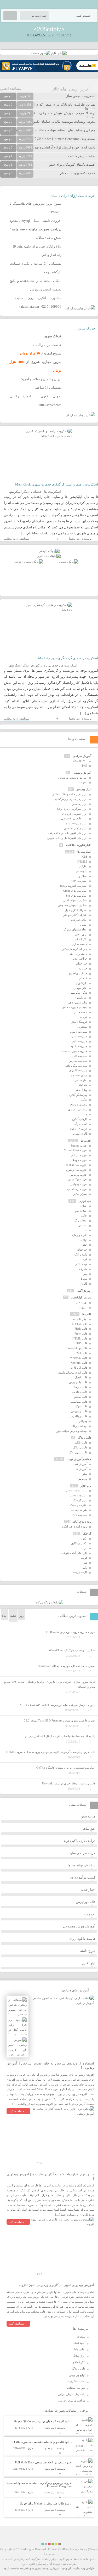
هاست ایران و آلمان (47, 345)
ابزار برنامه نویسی (76, 1490)
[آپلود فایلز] (58, 53)
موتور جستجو (79, 1075)
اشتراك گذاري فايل (76, 910)
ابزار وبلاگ (79, 2356)
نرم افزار (86, 1486)
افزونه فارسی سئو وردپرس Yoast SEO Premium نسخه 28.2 (60, 1720)
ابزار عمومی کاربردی (75, 814)
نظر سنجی (81, 1080)
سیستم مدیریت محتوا (74, 1007)
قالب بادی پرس (78, 1382)
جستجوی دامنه (78, 954)
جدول (84, 1245)
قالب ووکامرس (78, 1416)
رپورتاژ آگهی (84, 1291)
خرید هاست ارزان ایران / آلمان (73, 196)
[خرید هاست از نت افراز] (49, 556)
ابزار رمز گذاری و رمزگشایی (70, 799)
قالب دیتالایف (80, 1392)
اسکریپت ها (53, 492)
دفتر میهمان (80, 988)
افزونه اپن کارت (78, 1155)
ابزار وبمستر (84, 789)
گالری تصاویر (80, 1134)
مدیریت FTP (80, 1515)
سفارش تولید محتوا (82, 1865)
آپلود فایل (89, 1963)
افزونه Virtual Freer (76, 1150)
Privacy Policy (79, 2549)
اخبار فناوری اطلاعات (79, 845)
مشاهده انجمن (11, 89)
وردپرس (82, 1479)
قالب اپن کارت (79, 1368)
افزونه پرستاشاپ (77, 1189)
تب (85, 1230)
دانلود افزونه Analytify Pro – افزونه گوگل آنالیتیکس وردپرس (60, 1736)
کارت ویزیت (80, 1572)
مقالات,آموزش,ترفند (79, 1459)
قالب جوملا (81, 1387)
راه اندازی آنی (51, 255)
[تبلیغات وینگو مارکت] (49, 1602)
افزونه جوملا (80, 1160)
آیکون (84, 1538)
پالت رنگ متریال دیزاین (72, 2394)
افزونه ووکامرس (78, 1179)
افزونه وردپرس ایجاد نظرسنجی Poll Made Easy (43, 2462)
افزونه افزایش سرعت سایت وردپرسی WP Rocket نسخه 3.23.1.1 (56, 1705)
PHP (85, 766)
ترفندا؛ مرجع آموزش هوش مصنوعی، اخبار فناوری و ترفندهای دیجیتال (48, 115)
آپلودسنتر (82, 871)
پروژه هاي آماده (82, 1522)
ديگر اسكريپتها (19, 492)
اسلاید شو (81, 1211)
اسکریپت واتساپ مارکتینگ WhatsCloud (72, 1650)
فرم (85, 1259)
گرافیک (87, 1533)
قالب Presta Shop (77, 1348)
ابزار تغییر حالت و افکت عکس (70, 794)
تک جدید (90, 1914)
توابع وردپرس (77, 2375)
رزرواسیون (81, 998)
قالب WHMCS (79, 1358)
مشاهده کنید (17, 2111)
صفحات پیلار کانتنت (82, 156)
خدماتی (36, 492)
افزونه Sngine (79, 1145)
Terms (93, 2549)
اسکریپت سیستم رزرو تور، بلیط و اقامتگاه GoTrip (66, 1768)
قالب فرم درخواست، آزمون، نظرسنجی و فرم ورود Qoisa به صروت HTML (51, 1752)
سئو (85, 1474)
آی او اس (82, 1302)
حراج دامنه (88, 1951)
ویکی (84, 1099)
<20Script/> (49, 29)
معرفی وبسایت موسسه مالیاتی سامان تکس (64, 122)
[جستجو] (10, 16)
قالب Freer (81, 1334)
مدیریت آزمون (79, 1032)
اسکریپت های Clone (75, 891)
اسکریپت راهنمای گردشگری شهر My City (68, 658)
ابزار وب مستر (79, 1495)
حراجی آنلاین (80, 959)
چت (85, 1114)
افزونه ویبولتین (79, 1184)
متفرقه (83, 1269)
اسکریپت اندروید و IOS (74, 886)
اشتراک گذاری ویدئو (75, 915)
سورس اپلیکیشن (81, 1297)
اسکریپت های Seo (77, 896)
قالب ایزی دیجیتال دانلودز (72, 1373)
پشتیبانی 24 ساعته (48, 388)
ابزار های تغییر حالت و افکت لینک (68, 833)
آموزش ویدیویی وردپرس (73, 778)
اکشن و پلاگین (79, 1543)
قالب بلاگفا (81, 1442)
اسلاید (84, 1206)
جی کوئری (85, 1201)
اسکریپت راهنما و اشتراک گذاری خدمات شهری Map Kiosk (57, 484)
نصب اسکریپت (76, 2381)
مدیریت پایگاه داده (76, 1066)
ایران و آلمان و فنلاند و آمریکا (41, 379)
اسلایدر (83, 876)
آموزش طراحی (82, 756)
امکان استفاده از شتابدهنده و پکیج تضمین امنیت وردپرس (36, 285)
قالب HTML (80, 1338)
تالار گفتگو (81, 939)
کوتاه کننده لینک (78, 1129)
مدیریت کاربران (78, 1070)
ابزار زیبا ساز (80, 804)
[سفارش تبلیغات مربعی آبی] (68, 562)
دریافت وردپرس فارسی (71, 2400)
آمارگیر (83, 866)
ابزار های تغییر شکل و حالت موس (67, 838)
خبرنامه (83, 968)
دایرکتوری (38, 665)
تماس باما (80, 2349)
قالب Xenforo (79, 1363)
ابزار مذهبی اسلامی (76, 828)
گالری (84, 1284)
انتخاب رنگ (81, 1220)
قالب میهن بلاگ (78, 1452)
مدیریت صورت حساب (74, 1051)
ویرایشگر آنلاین (78, 1095)
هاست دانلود (11, 2568)
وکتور (84, 1568)
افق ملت (89, 1829)
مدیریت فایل (80, 1056)
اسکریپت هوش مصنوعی (73, 905)
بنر (86, 1548)
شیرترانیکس (80, 1194)
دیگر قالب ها (80, 1319)
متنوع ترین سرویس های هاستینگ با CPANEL (36, 208)
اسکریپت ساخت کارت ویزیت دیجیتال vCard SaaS (66, 1666)
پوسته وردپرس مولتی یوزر (72, 1431)
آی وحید (66, 2568)
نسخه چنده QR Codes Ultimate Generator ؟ (65, 139)
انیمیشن (83, 1225)
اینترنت (83, 782)
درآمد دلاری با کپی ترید (79, 1841)
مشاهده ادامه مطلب (16, 539)
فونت (84, 1558)
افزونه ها (86, 1141)
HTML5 (82, 862)
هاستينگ (82, 1085)
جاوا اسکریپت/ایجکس (74, 949)
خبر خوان (82, 963)
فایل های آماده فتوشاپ (74, 1553)
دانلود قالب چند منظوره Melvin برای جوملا (46, 2503)
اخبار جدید (88, 1890)
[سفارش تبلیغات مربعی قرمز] (29, 562)
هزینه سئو (88, 1816)
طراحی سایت (79, 1510)
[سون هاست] (41, 53)
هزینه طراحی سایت (81, 1853)
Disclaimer (49, 2554)
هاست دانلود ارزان (82, 1939)
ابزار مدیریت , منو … (75, 823)
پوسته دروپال (80, 1426)
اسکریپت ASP (79, 881)
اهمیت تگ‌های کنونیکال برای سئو (72, 164)
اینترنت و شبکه (79, 1505)
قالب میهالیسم (79, 1402)
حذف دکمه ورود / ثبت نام (78, 173)
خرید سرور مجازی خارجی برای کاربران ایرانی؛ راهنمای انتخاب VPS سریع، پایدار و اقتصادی (49, 1684)
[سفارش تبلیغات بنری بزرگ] (49, 551)
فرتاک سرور (86, 328)
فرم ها (83, 1017)
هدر (85, 1563)
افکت (84, 1215)
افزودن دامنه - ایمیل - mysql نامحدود (36, 221)
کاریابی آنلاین (80, 1119)
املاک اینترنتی (79, 920)
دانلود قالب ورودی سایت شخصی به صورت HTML (42, 2442)
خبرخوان (82, 1250)
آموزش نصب (79, 1464)
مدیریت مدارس (78, 1061)
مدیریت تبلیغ (80, 1041)
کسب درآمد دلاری (83, 1877)
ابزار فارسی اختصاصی (74, 818)
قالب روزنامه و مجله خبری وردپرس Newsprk (69, 1783)
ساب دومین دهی (77, 1002)
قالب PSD (81, 1353)
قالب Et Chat (80, 1324)
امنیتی (84, 925)
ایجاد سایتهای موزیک (75, 929)
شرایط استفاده (76, 2388)
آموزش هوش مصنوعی (79, 1926)
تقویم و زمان (80, 1235)
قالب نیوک (81, 1406)
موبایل (83, 1279)
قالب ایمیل (81, 1377)
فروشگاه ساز (79, 1022)
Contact (53, 2549)
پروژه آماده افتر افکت (74, 1526)
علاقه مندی (80, 1012)
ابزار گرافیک (80, 1500)
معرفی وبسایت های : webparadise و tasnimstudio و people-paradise (48, 130)
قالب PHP (81, 1343)
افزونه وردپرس (78, 1175)
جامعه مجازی (79, 944)
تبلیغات (81, 2336)
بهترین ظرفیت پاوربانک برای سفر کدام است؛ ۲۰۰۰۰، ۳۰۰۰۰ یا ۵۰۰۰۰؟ (48, 106)
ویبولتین (83, 1421)
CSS (85, 857)
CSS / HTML (79, 761)
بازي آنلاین (81, 934)
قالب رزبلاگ (80, 1447)
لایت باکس (81, 1264)
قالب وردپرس (79, 1411)
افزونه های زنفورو (77, 1170)
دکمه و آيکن (80, 1254)
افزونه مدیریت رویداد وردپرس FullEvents (71, 1632)
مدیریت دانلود (79, 1046)
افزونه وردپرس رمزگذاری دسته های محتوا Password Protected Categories (39, 2485)
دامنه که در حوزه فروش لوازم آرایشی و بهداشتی (61, 147)
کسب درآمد (80, 1124)
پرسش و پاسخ (79, 1104)
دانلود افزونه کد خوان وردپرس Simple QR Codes (43, 2421)
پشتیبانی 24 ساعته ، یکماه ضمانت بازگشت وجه (36, 268)
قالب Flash (81, 1329)
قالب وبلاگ (85, 1438)
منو (85, 1274)
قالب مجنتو (81, 1397)
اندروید (83, 1307)
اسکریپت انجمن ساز (81, 96)
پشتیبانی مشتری (78, 1109)
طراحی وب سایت (84, 2568)
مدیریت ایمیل (79, 1036)
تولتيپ (83, 1240)
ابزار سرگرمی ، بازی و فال (71, 809)
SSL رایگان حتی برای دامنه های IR (37, 246)
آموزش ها (81, 1469)
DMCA (64, 2549)
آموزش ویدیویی (82, 773)
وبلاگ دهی (81, 1090)
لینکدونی (82, 1027)
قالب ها (87, 1314)
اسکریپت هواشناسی (75, 900)
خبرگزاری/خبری (78, 973)
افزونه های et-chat (76, 1165)
